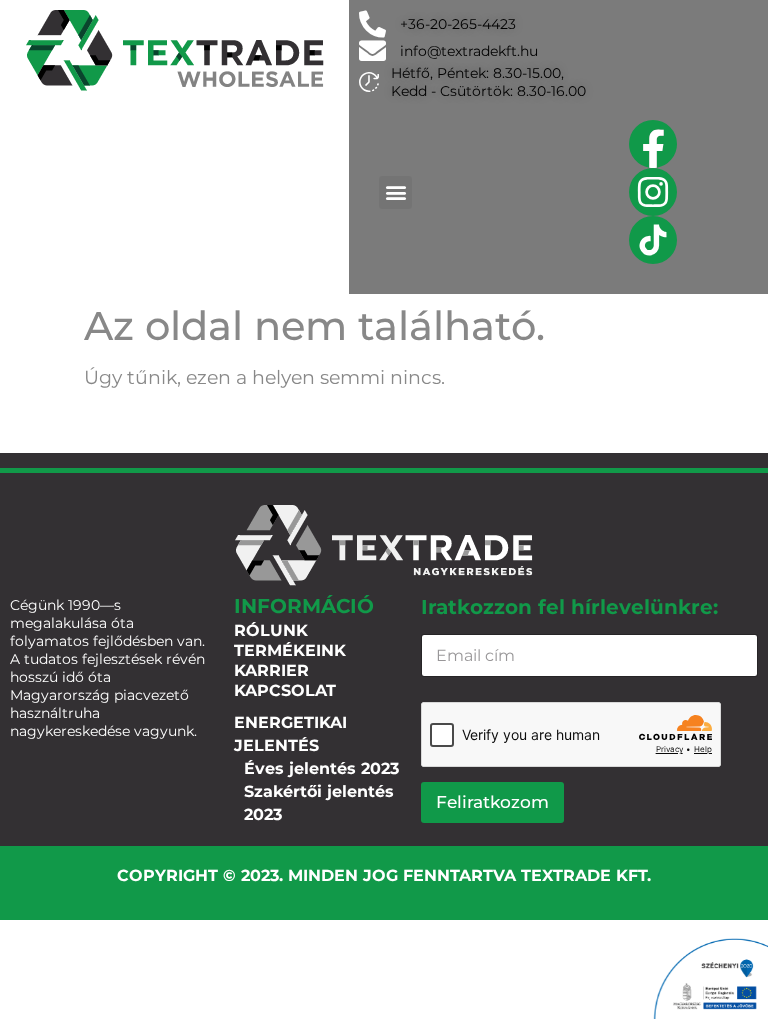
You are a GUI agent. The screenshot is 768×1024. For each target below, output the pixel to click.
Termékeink (290, 650)
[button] (395, 192)
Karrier (271, 670)
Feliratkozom (492, 802)
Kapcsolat (285, 690)
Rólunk (271, 630)
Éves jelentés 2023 (321, 768)
